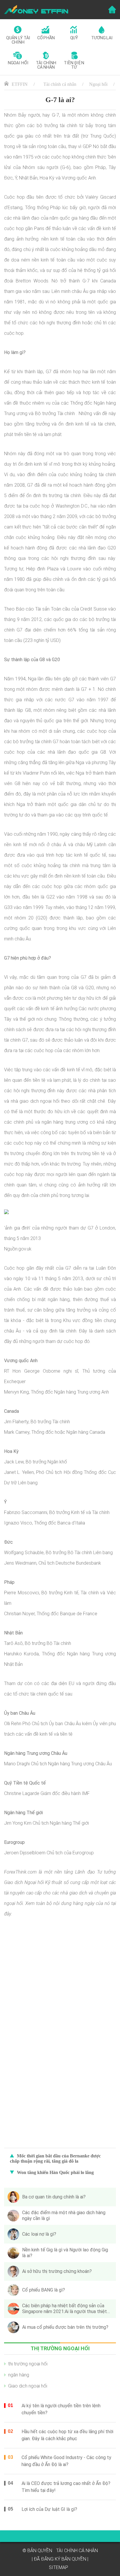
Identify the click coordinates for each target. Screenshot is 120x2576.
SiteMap (59, 2567)
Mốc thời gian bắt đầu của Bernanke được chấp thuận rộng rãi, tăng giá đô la (55, 2158)
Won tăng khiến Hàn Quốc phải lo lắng (55, 2172)
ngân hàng (19, 2375)
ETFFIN (20, 84)
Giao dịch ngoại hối (28, 2386)
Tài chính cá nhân (60, 84)
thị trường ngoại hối (28, 2364)
